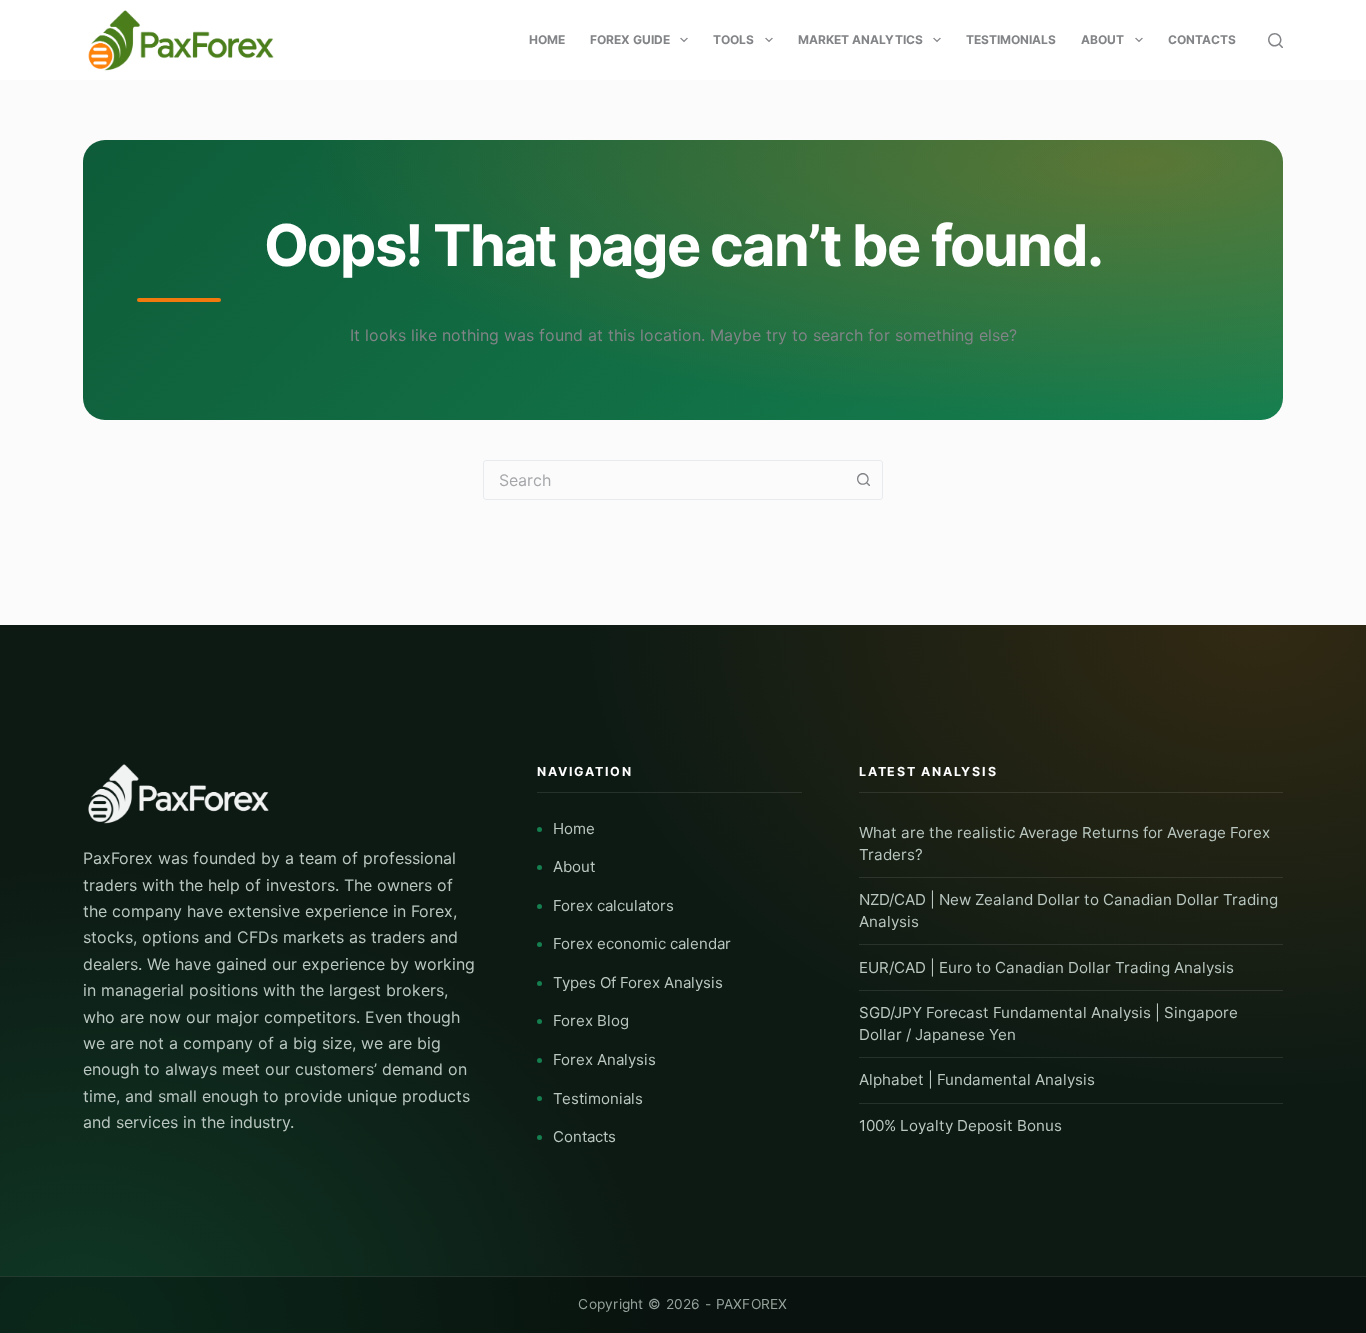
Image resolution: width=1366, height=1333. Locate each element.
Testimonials (1011, 39)
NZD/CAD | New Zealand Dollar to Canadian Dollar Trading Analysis (1068, 910)
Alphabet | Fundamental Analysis (977, 1079)
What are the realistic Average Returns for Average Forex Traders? (1064, 843)
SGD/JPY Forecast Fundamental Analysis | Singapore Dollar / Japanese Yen (1048, 1023)
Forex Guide (630, 39)
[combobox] (664, 480)
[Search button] (863, 480)
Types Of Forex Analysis (638, 982)
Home (547, 39)
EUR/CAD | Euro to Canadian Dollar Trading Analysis (1046, 967)
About (1102, 39)
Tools (733, 39)
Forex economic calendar (642, 943)
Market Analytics (860, 39)
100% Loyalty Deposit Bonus (960, 1125)
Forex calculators (613, 905)
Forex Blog (591, 1020)
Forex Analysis (604, 1059)
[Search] (1275, 40)
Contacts (1202, 39)
